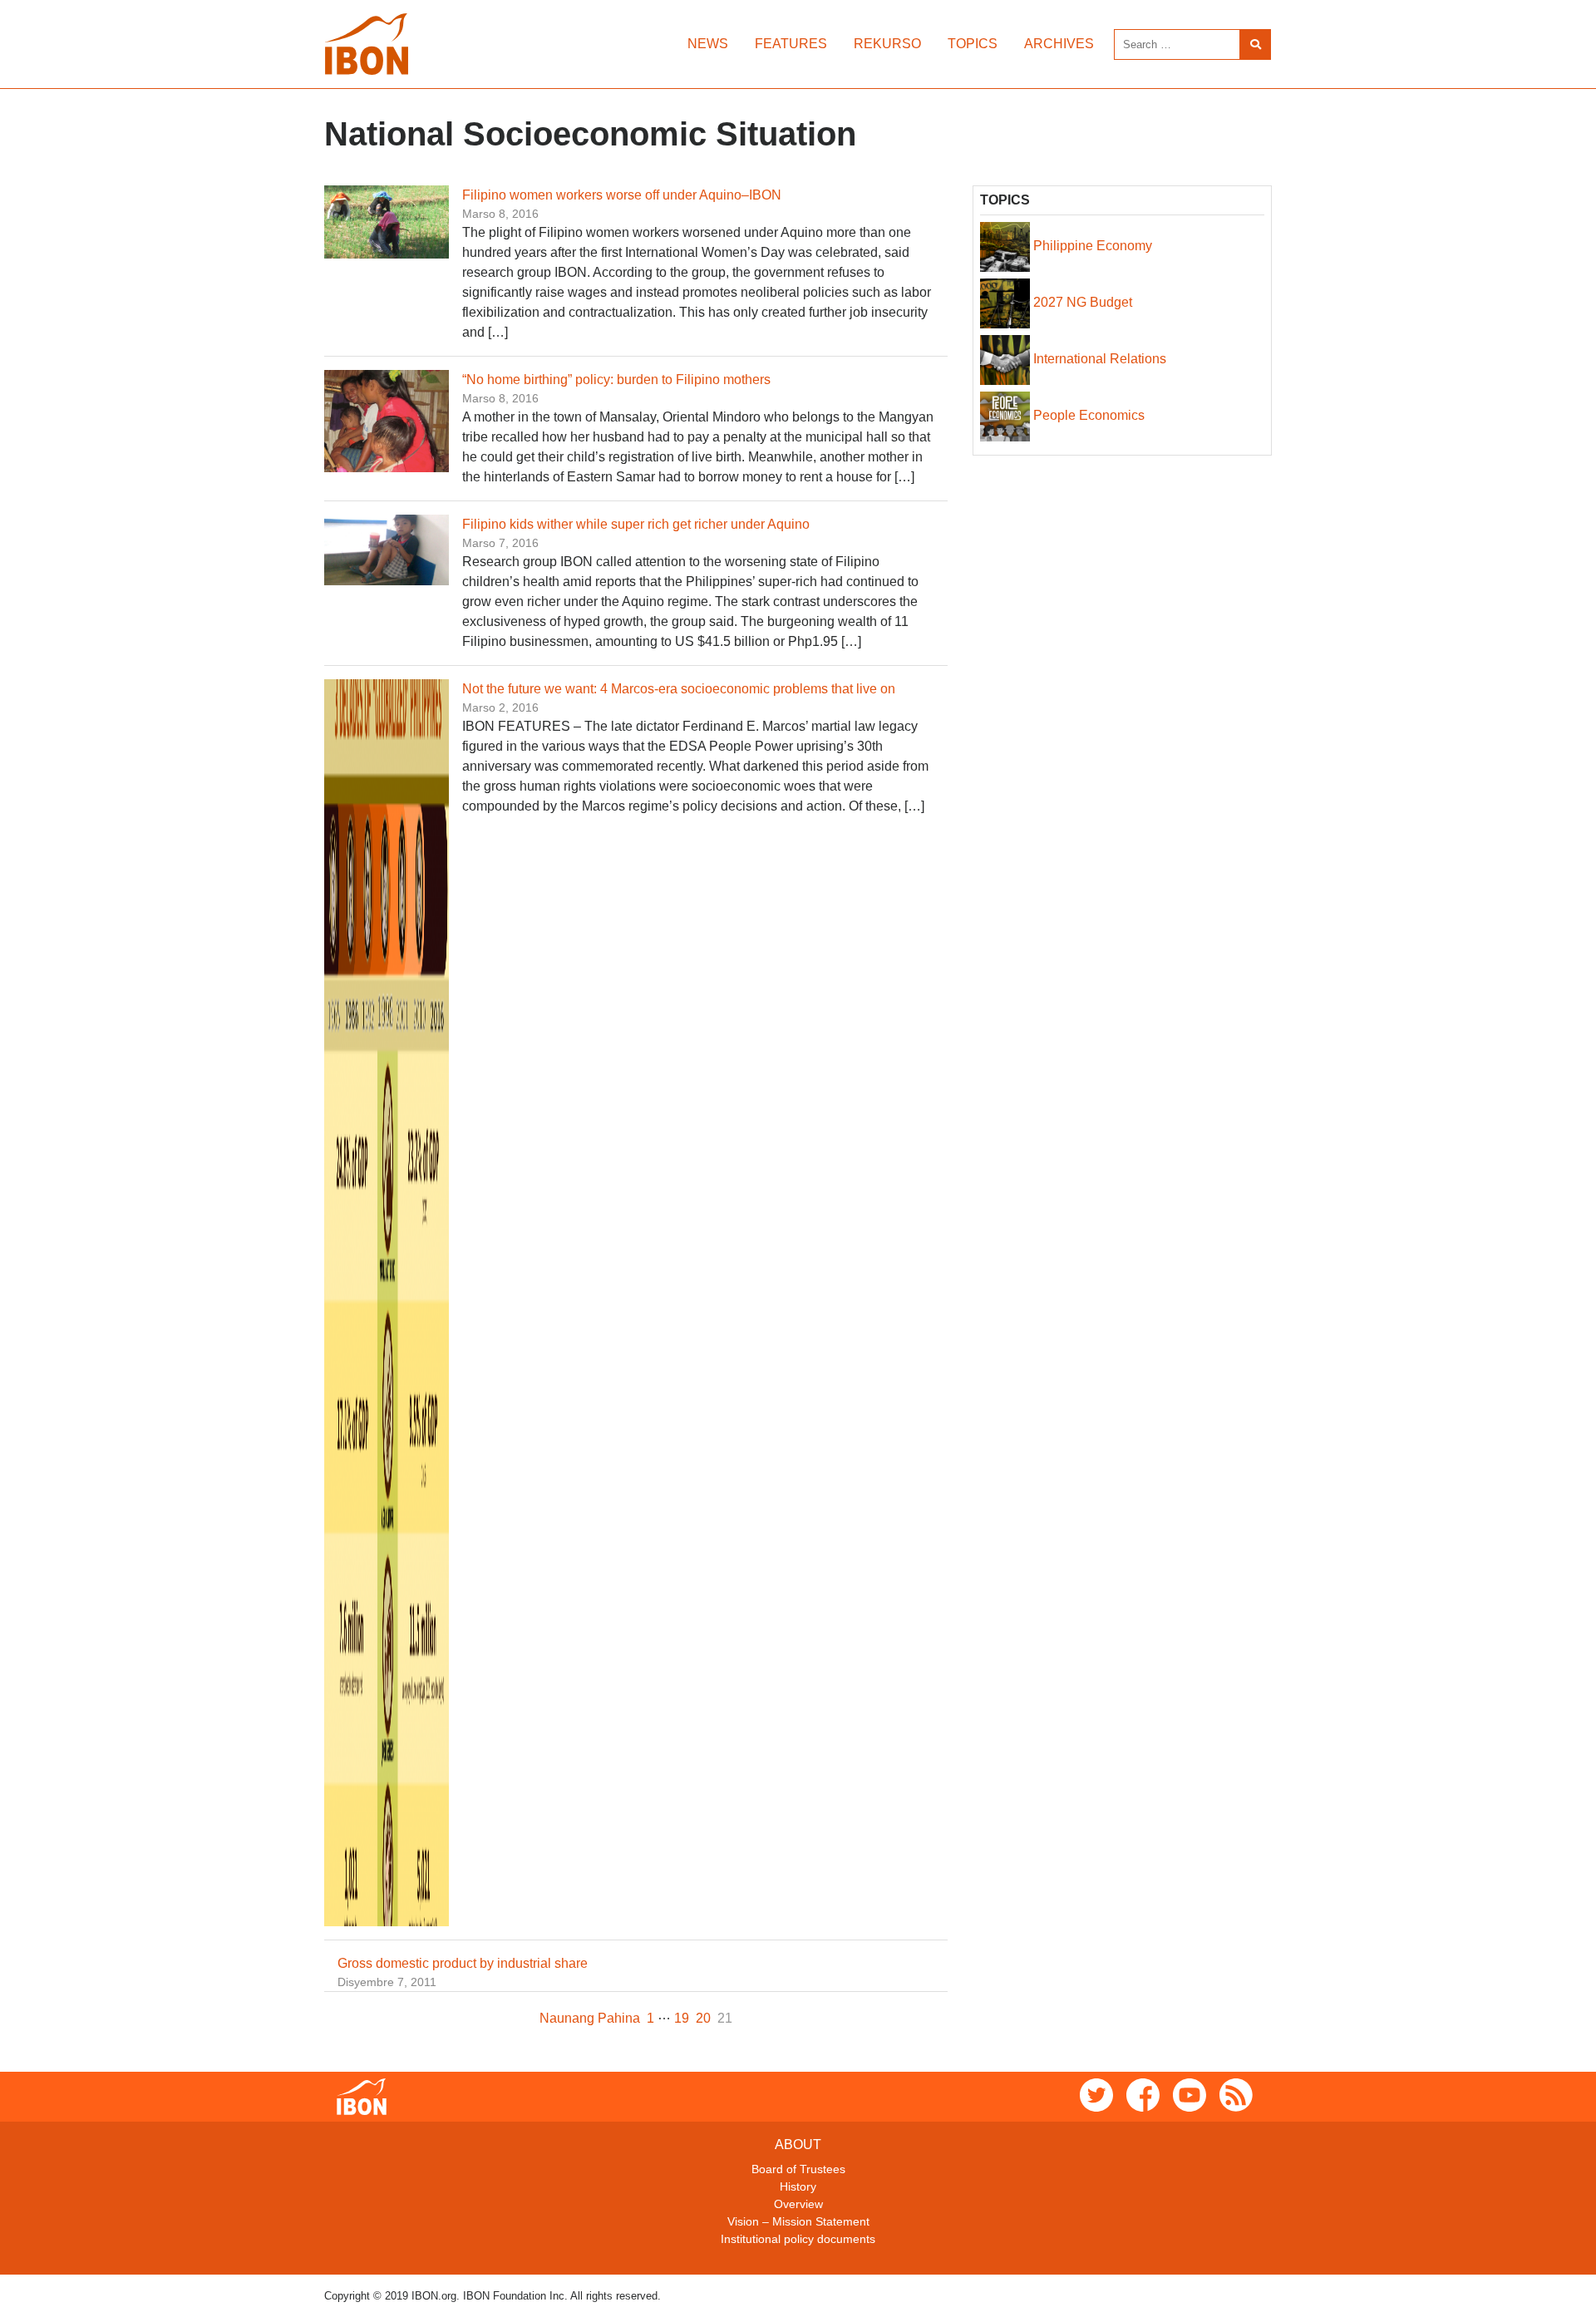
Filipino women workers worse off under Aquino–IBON (622, 195)
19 (682, 2018)
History (798, 2186)
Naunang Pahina (590, 2018)
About (798, 2144)
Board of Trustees (798, 2169)
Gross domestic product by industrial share (463, 1963)
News (708, 44)
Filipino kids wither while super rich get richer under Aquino (636, 524)
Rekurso (887, 44)
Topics (973, 44)
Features (791, 44)
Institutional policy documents (798, 2239)
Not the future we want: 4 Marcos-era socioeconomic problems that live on (679, 689)
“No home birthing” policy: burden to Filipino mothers (616, 380)
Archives (1059, 44)
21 (725, 2018)
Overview (798, 2204)
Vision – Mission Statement (798, 2221)
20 (703, 2018)
